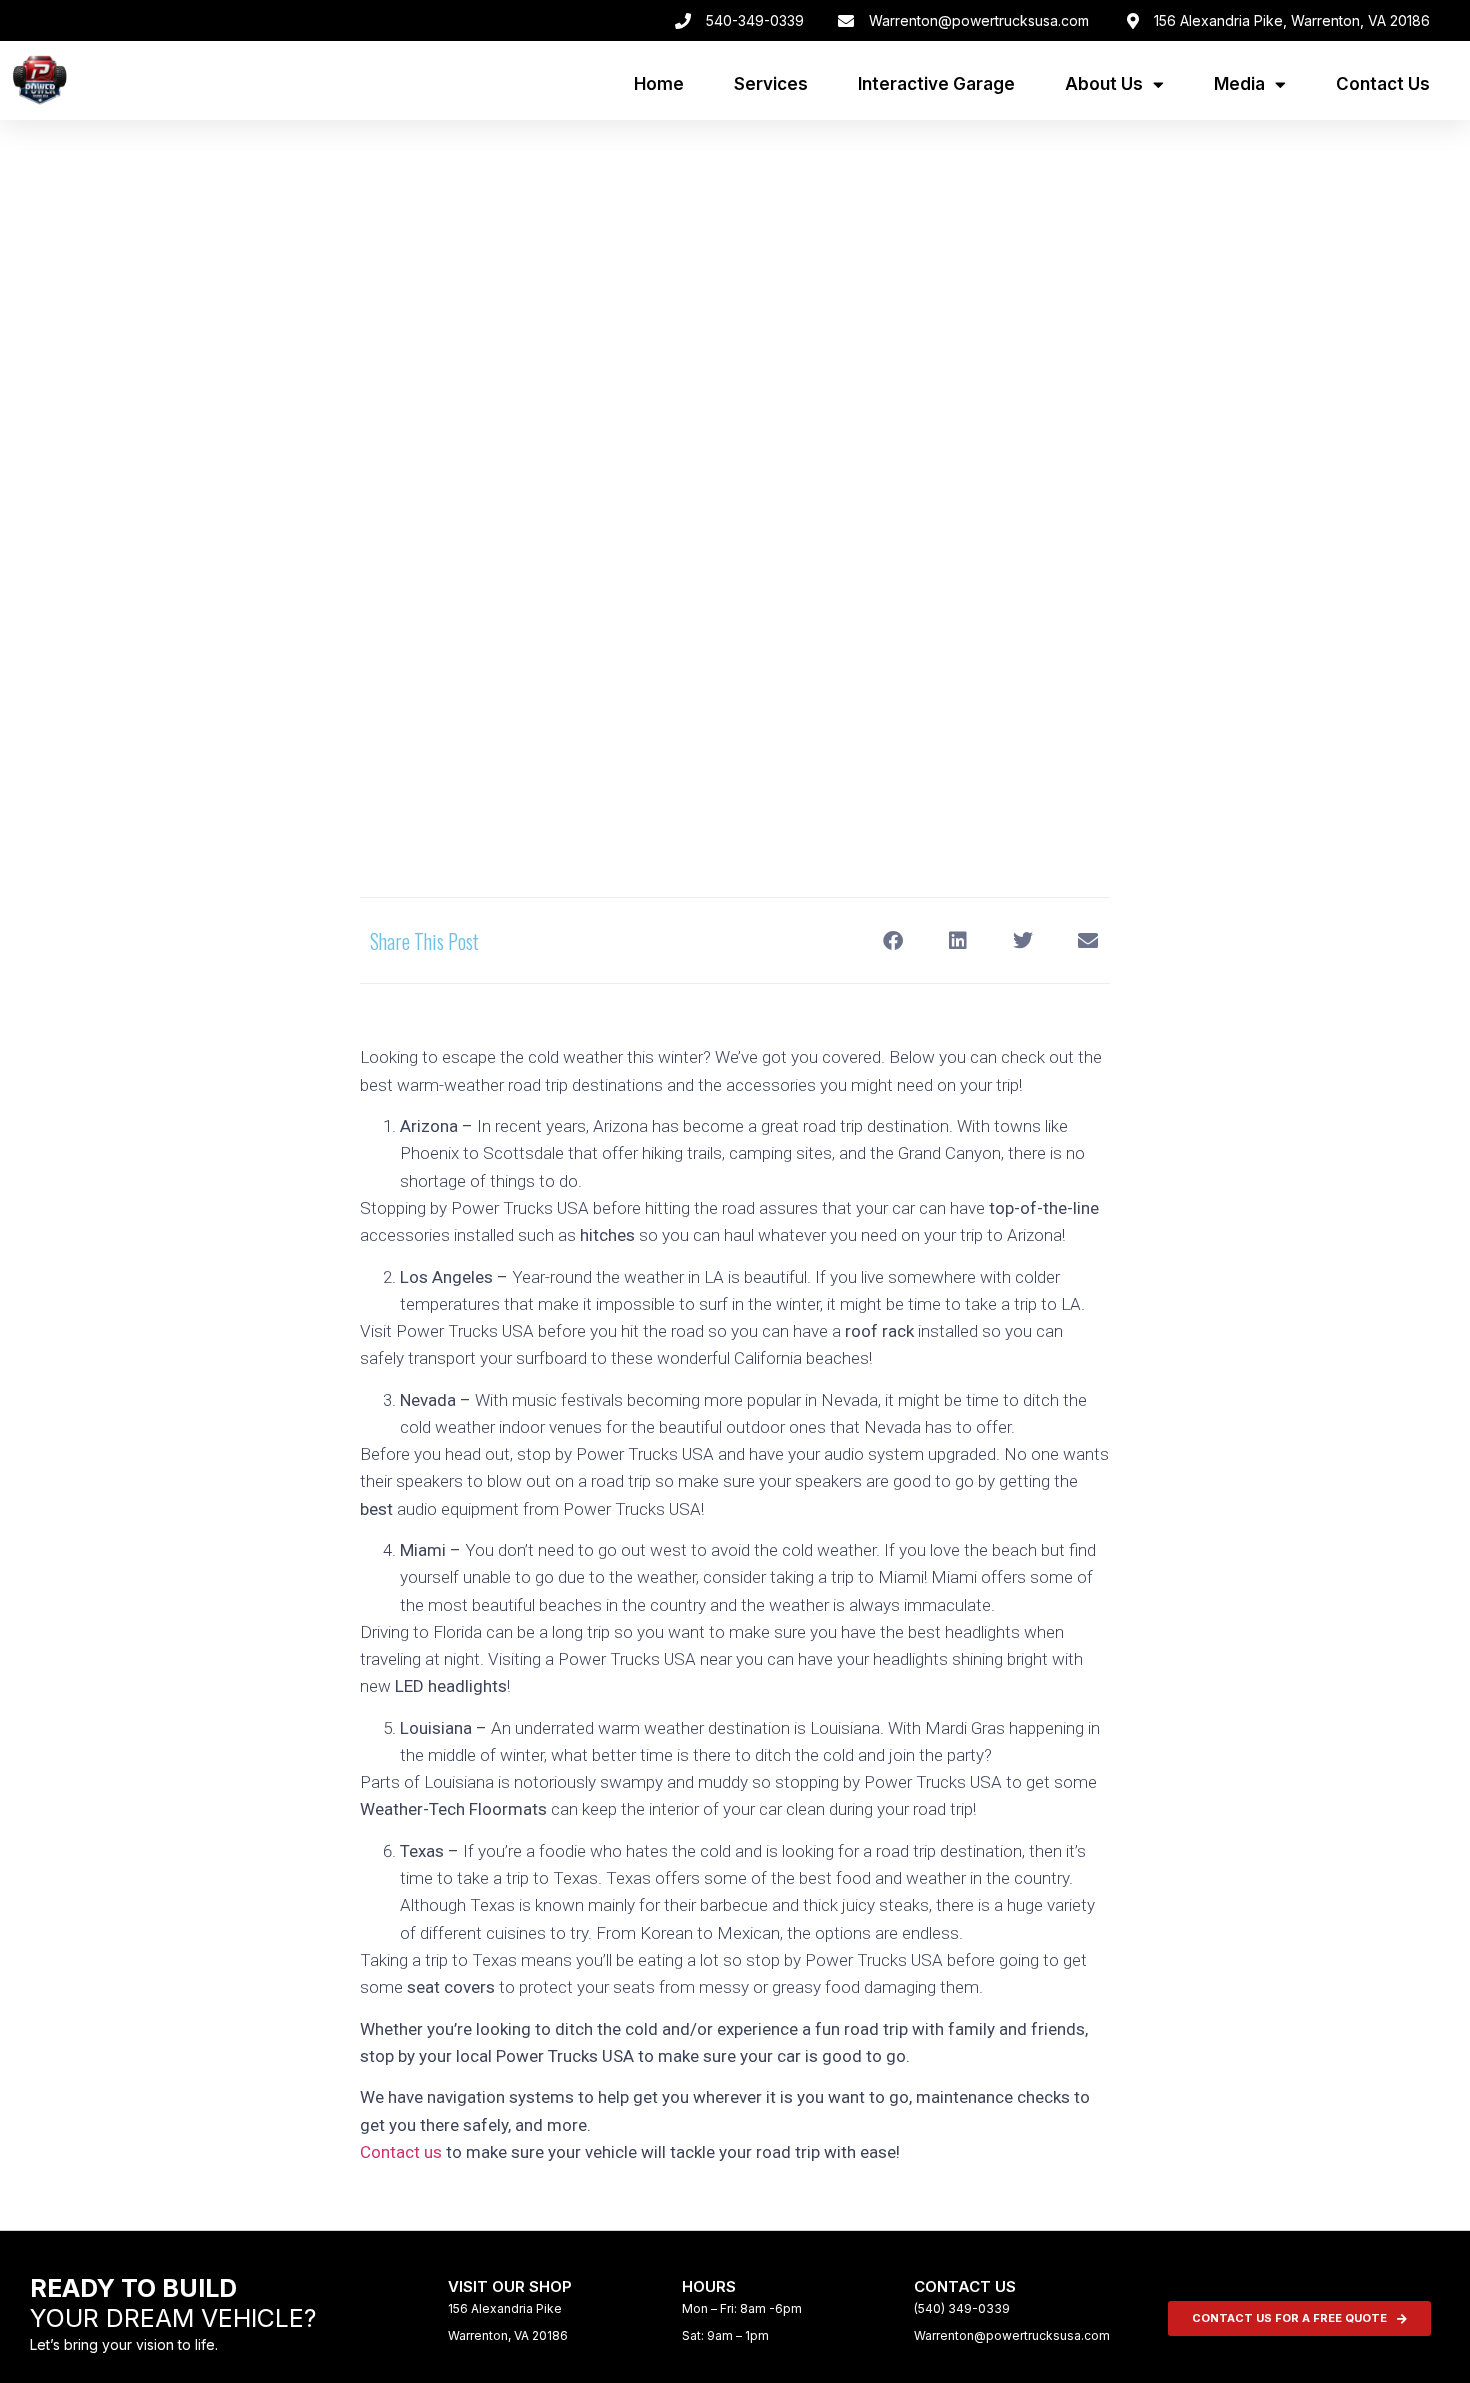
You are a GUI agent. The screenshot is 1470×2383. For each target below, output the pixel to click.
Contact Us (1383, 84)
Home (659, 84)
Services (771, 84)
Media (1239, 84)
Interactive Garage (936, 84)
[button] (892, 940)
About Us (1104, 84)
